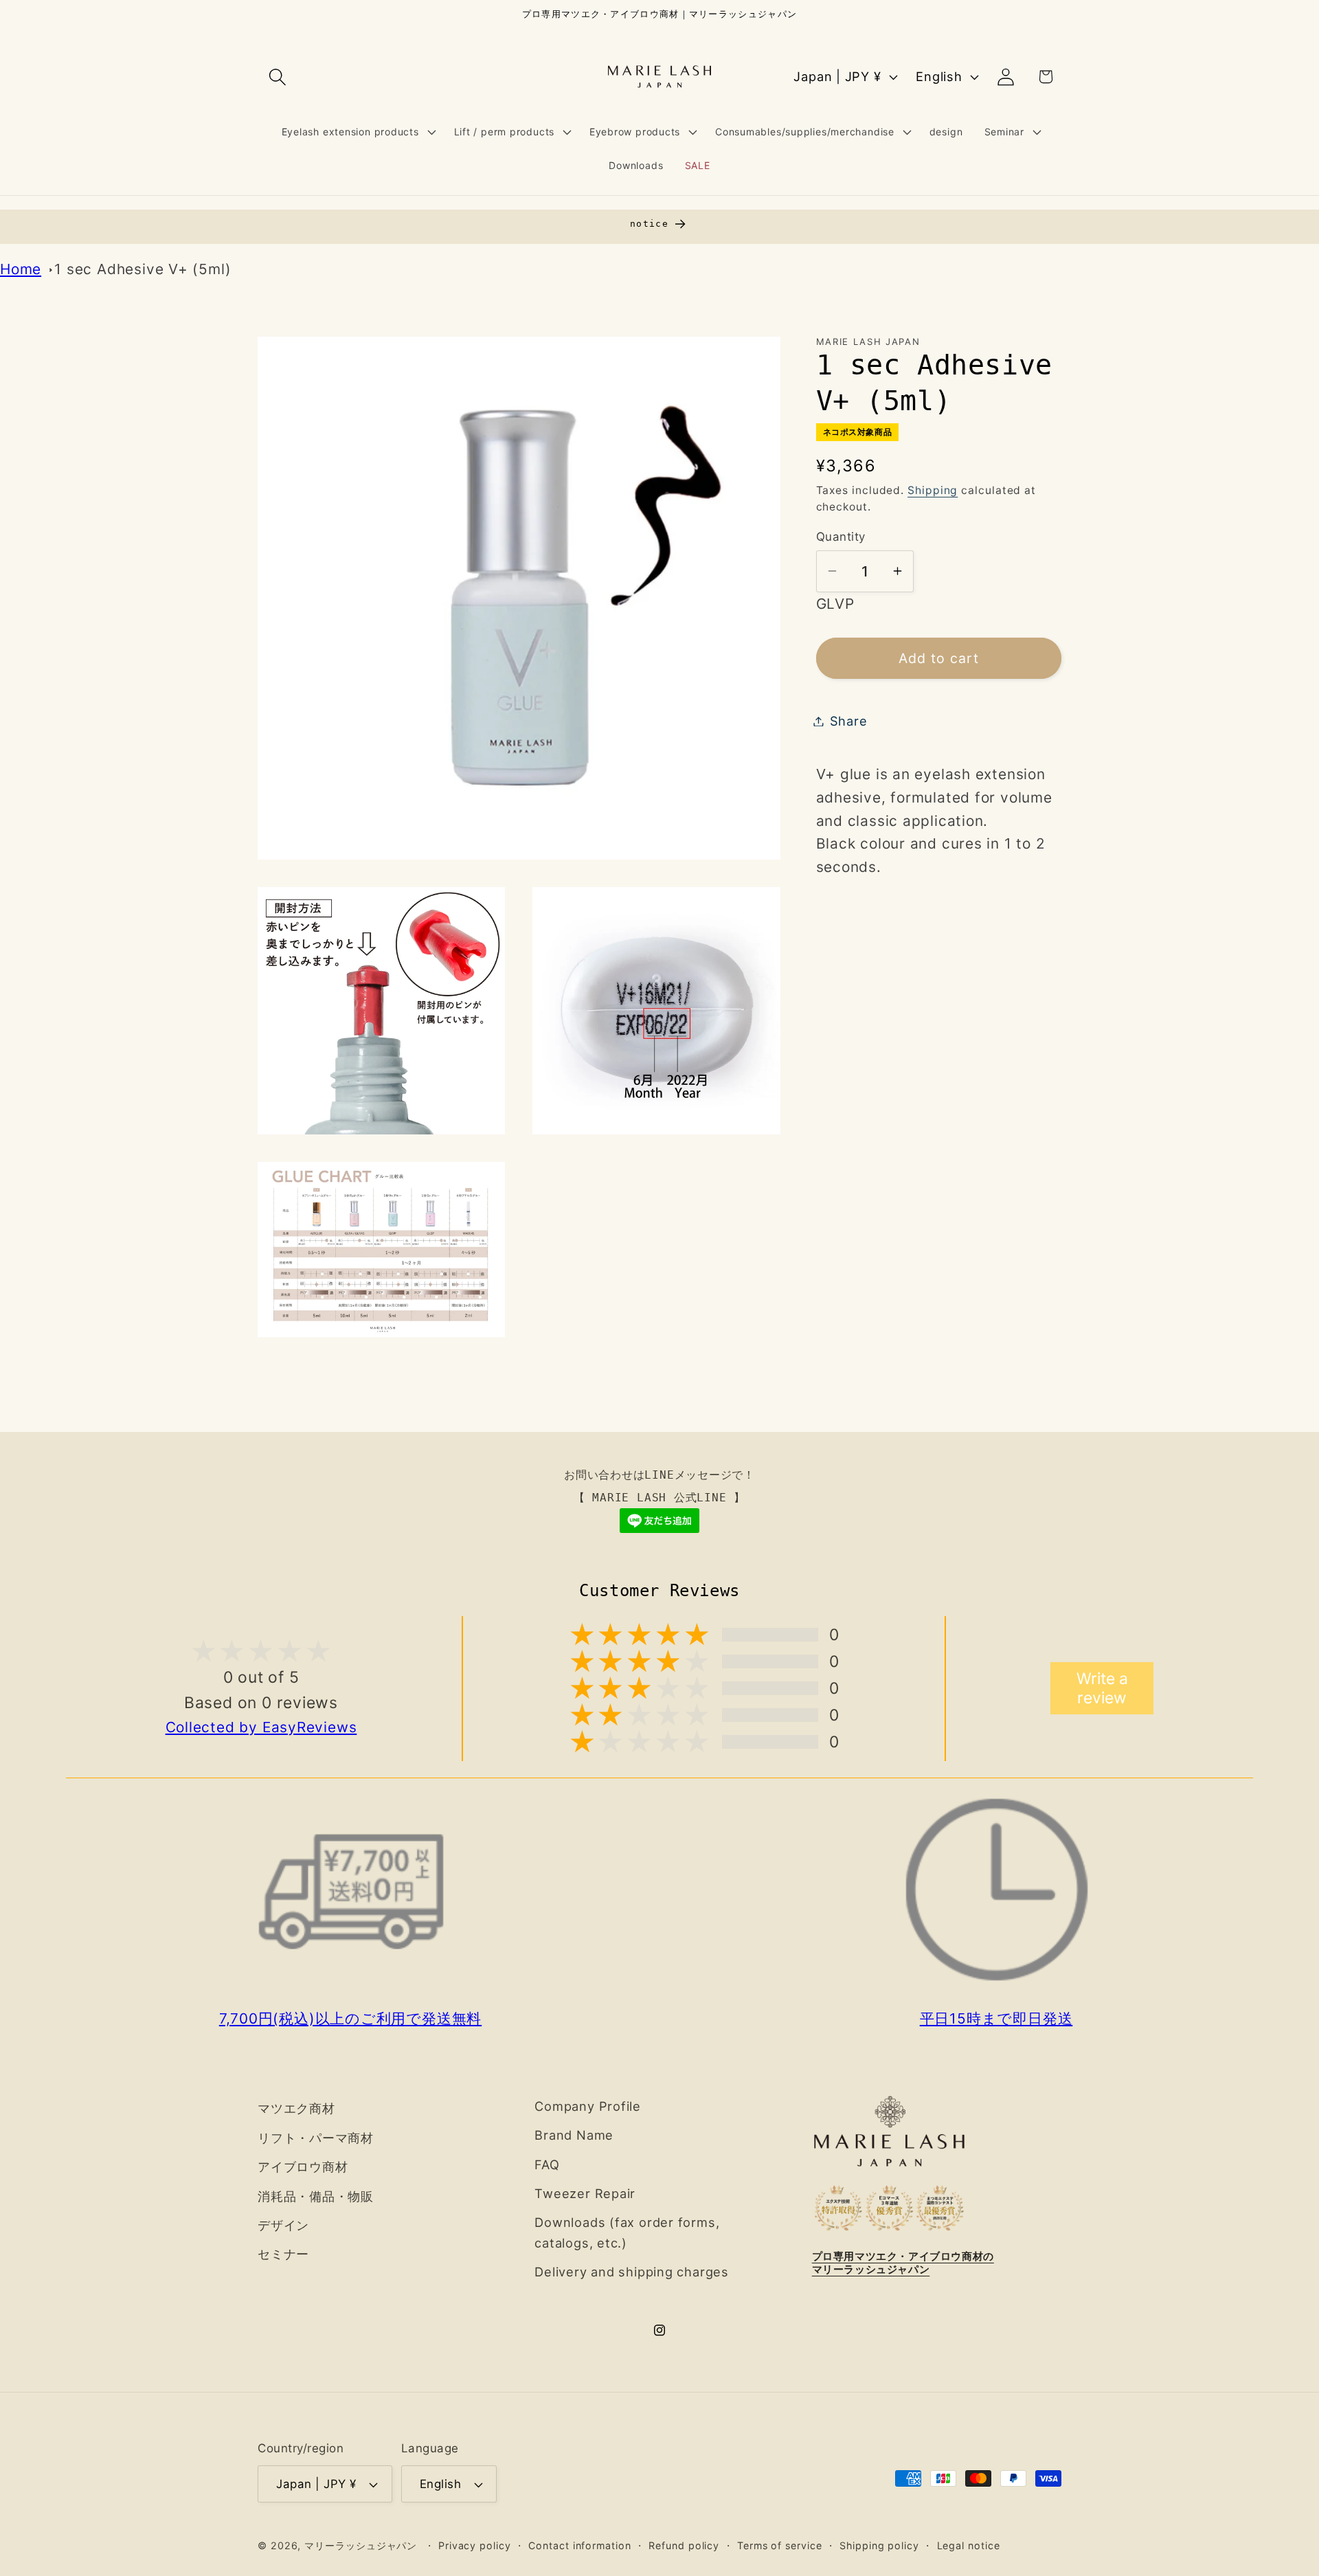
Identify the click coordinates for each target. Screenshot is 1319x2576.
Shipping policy (879, 2545)
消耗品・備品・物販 (316, 2196)
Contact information (579, 2545)
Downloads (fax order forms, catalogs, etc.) (627, 2232)
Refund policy (684, 2545)
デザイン (283, 2225)
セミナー (283, 2254)
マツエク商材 (296, 2108)
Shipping (933, 490)
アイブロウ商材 (303, 2166)
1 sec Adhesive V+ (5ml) (143, 269)
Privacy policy (475, 2545)
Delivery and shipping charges (632, 2272)
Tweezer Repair (585, 2193)
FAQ (547, 2164)
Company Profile (588, 2106)
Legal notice (969, 2545)
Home (21, 269)
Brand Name (574, 2135)
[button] (277, 77)
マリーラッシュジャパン (361, 2545)
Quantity (841, 537)
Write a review (1102, 1688)
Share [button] (849, 721)
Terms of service (780, 2545)
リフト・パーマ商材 (316, 2138)
